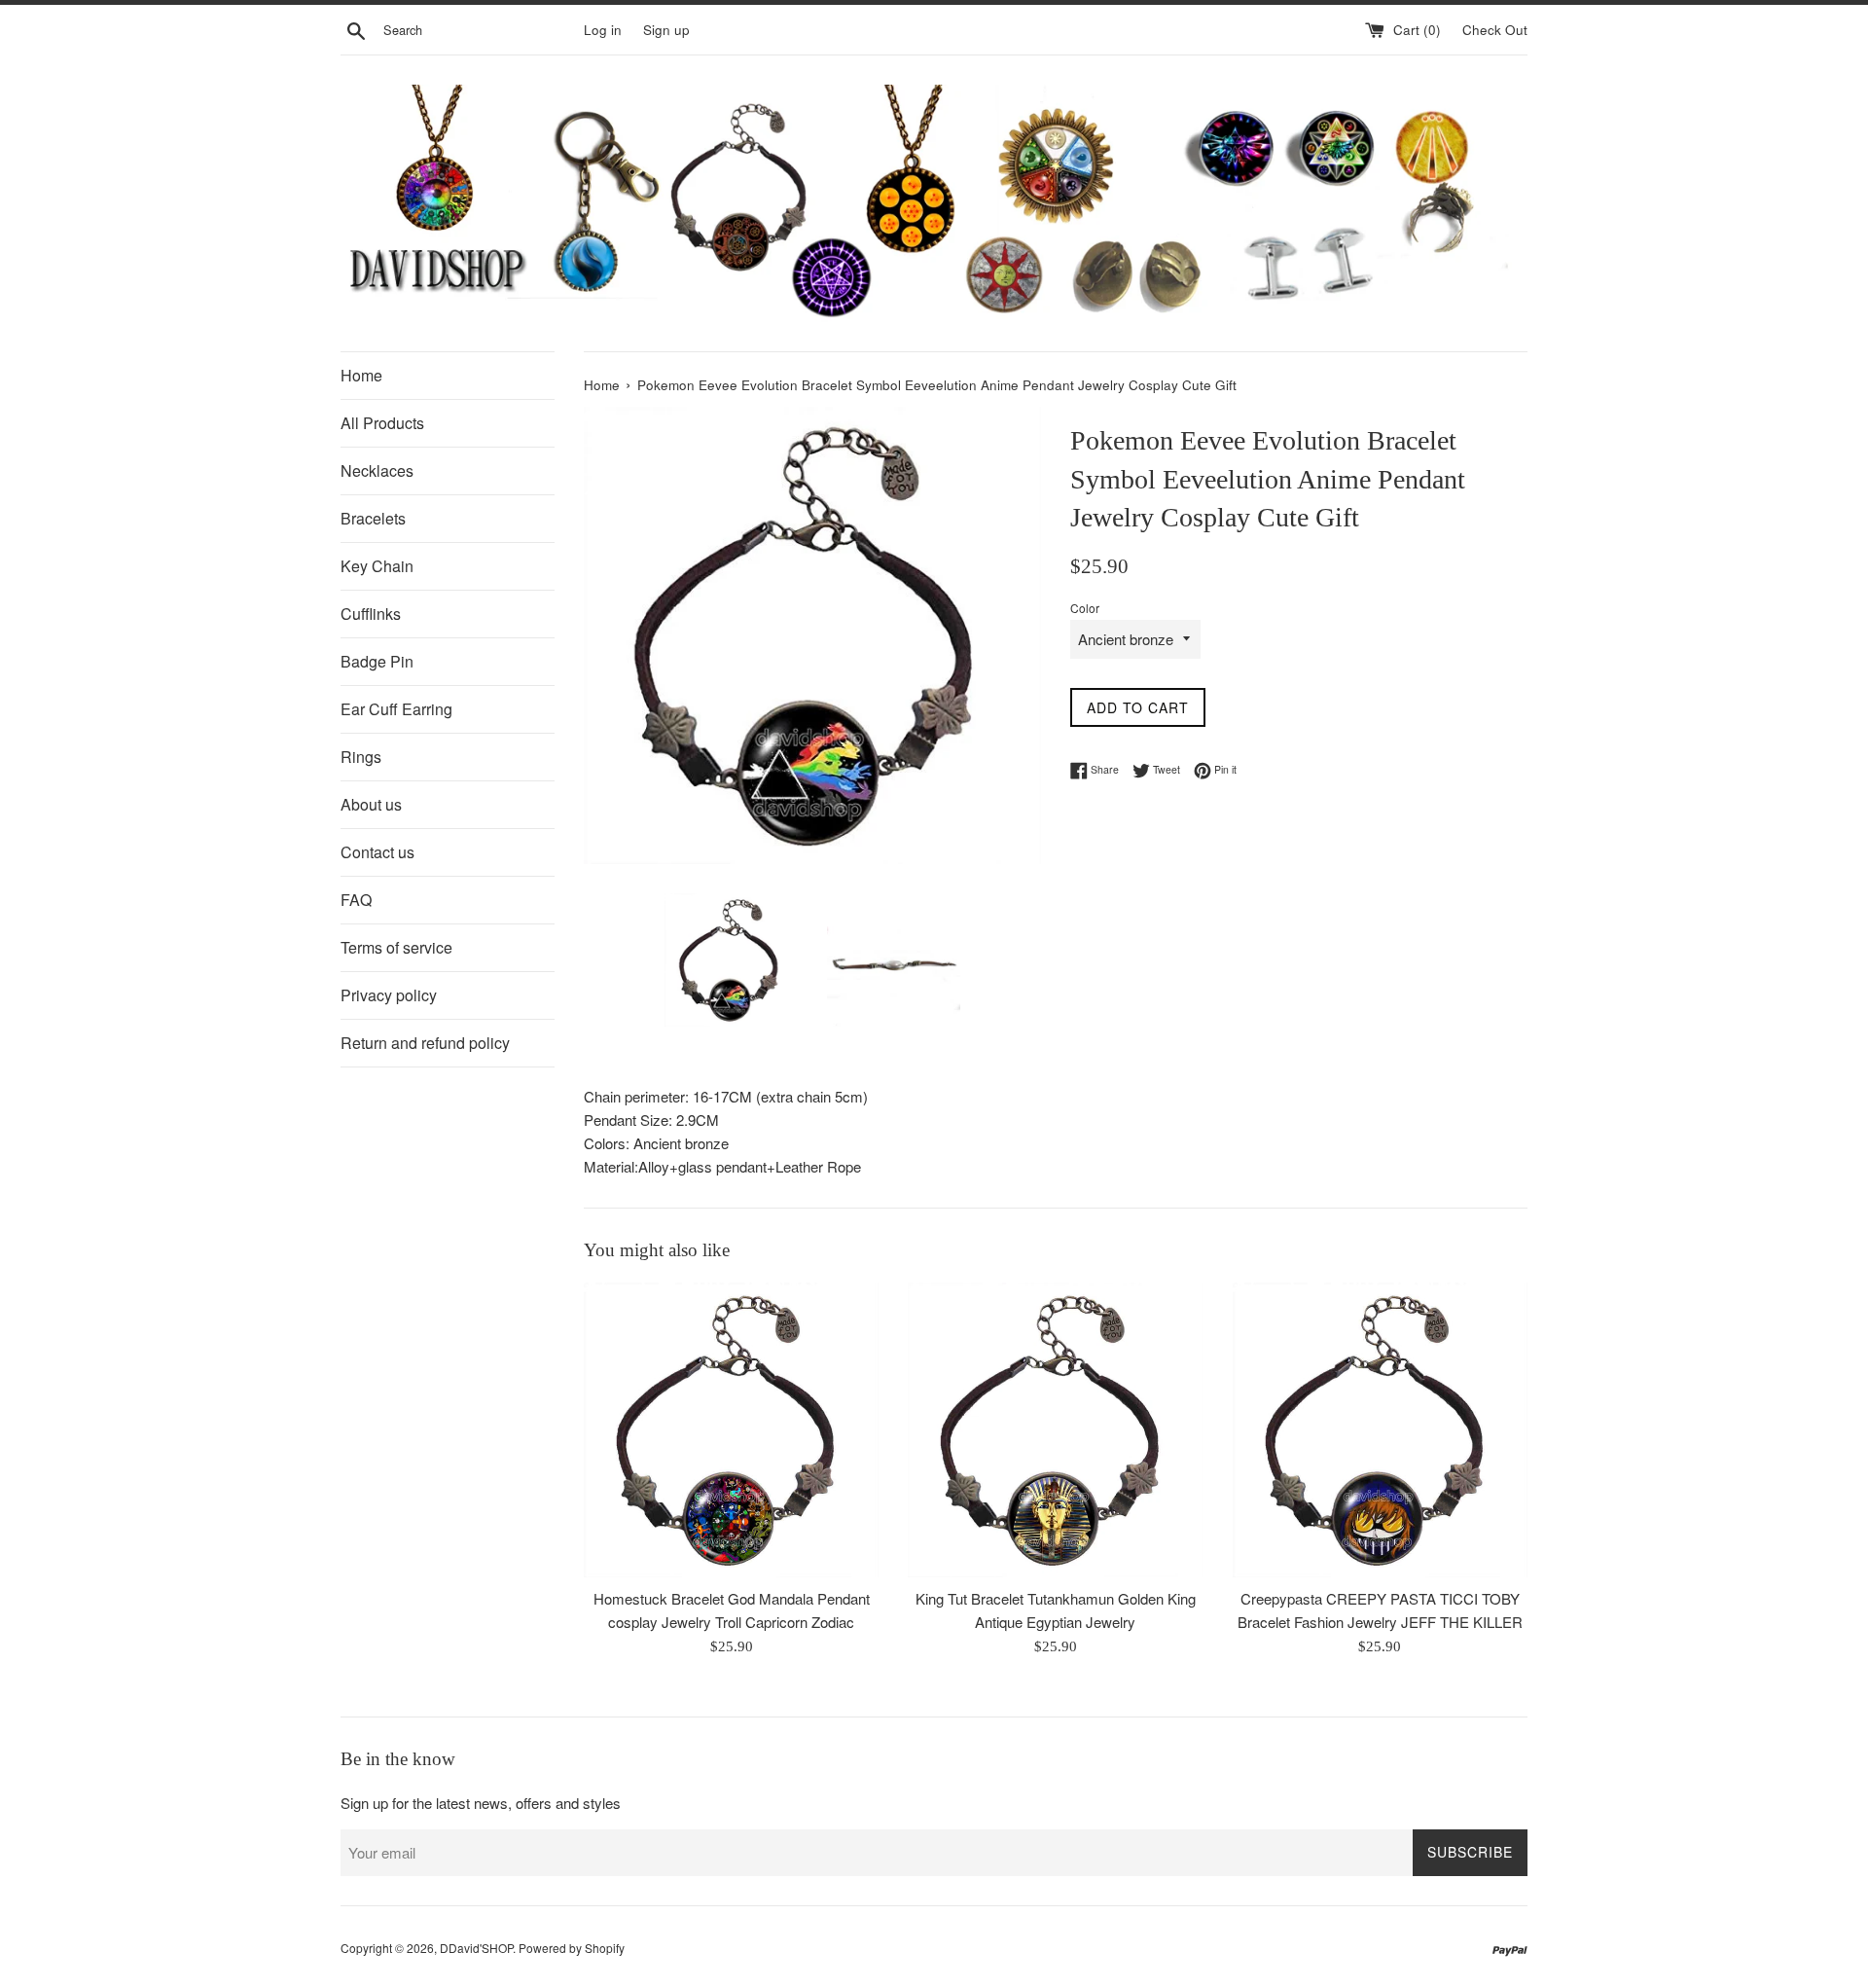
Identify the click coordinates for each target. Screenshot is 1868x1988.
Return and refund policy (425, 1043)
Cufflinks (371, 614)
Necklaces (377, 470)
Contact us (377, 852)
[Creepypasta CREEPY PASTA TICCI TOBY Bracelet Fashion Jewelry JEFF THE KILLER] (1380, 1430)
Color (1085, 608)
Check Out (1495, 30)
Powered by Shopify (572, 1948)
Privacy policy (389, 995)
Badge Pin (377, 661)
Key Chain (377, 566)
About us (371, 804)
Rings (361, 757)
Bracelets (373, 518)
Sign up (666, 30)
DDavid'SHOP (476, 1948)
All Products (382, 423)
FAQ (356, 900)
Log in (603, 30)
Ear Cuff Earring (396, 709)
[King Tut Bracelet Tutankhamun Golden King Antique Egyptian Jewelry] (1055, 1430)
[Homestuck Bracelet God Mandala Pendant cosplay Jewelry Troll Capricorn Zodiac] (731, 1430)
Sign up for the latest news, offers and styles (481, 1803)
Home (361, 375)
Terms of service (396, 947)
